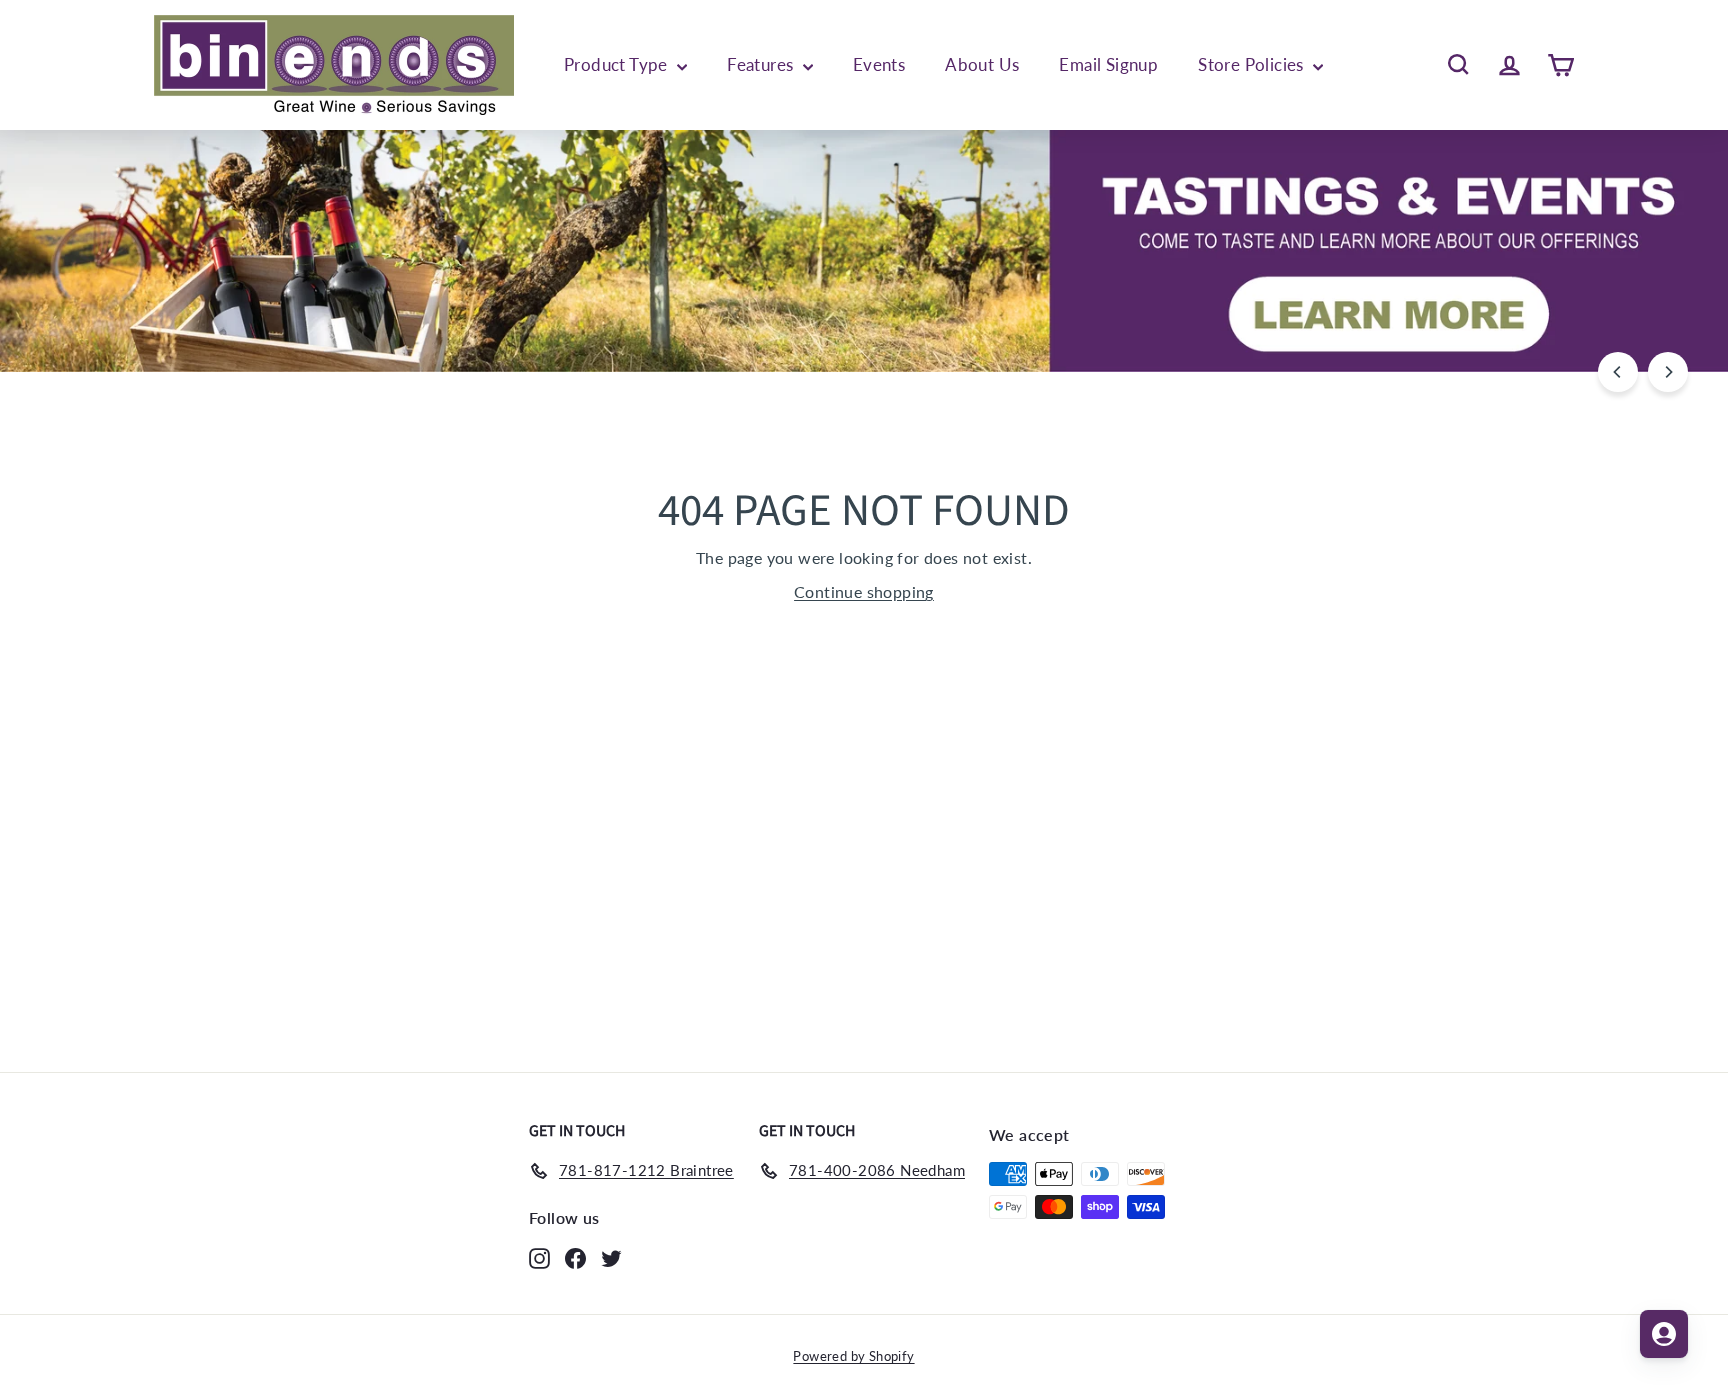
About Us (982, 64)
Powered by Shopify (853, 1356)
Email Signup (1108, 64)
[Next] (1668, 372)
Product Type (618, 64)
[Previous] (1618, 372)
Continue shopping (864, 591)
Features (762, 64)
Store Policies (1253, 64)
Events (879, 64)
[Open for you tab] (1664, 1334)
